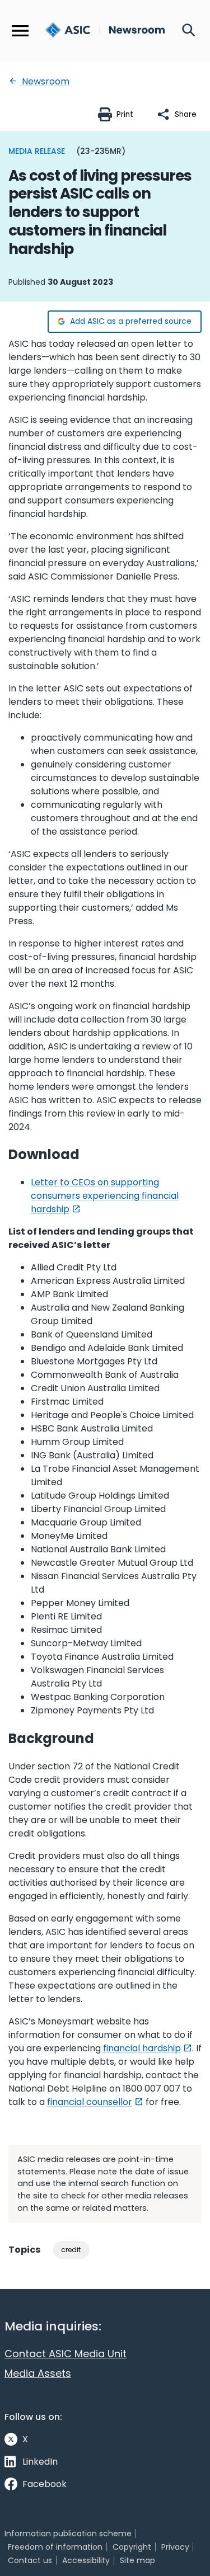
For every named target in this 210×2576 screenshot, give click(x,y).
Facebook (45, 2484)
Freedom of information (55, 2547)
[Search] (189, 31)
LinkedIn (40, 2462)
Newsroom (45, 81)
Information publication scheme (68, 2533)
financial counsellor (90, 2102)
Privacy (175, 2547)
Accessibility (86, 2560)
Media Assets (38, 2373)
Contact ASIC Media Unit (66, 2354)
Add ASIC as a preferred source (131, 321)
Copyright (132, 2547)
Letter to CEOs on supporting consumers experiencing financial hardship (105, 1196)
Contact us (30, 2560)
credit (71, 2250)
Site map (137, 2560)
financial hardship (142, 2048)
